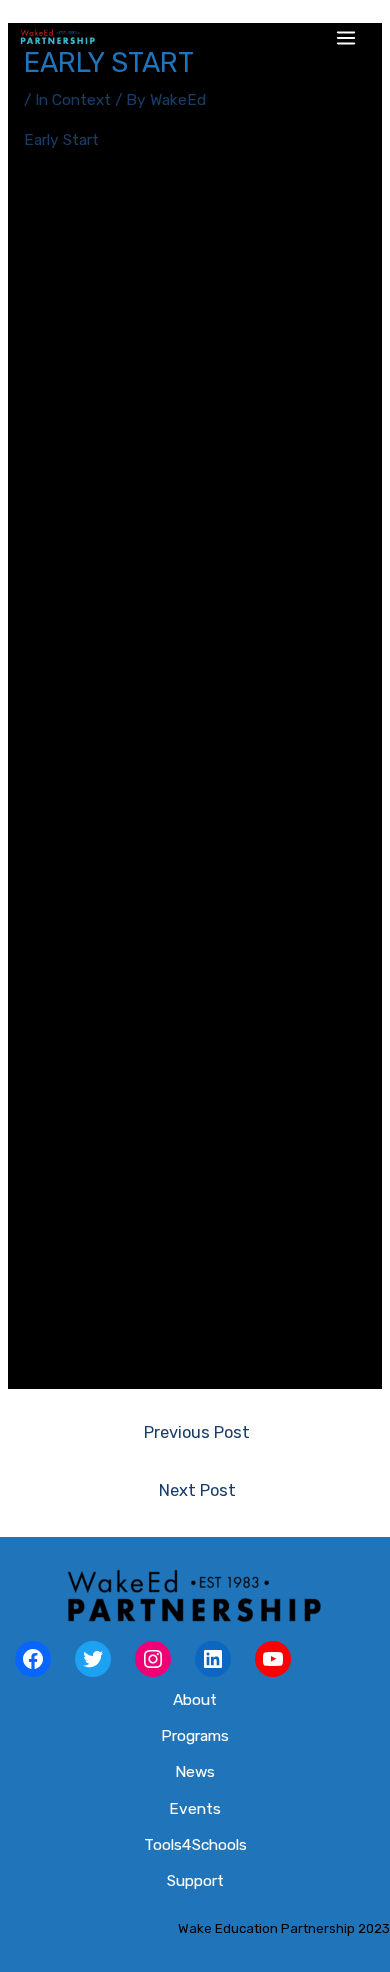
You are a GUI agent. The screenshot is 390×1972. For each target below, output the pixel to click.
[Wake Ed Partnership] (57, 38)
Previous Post (197, 1432)
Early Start (61, 140)
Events (195, 1809)
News (195, 1772)
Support (195, 1881)
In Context (73, 100)
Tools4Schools (195, 1845)
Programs (195, 1736)
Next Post (197, 1490)
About (195, 1700)
